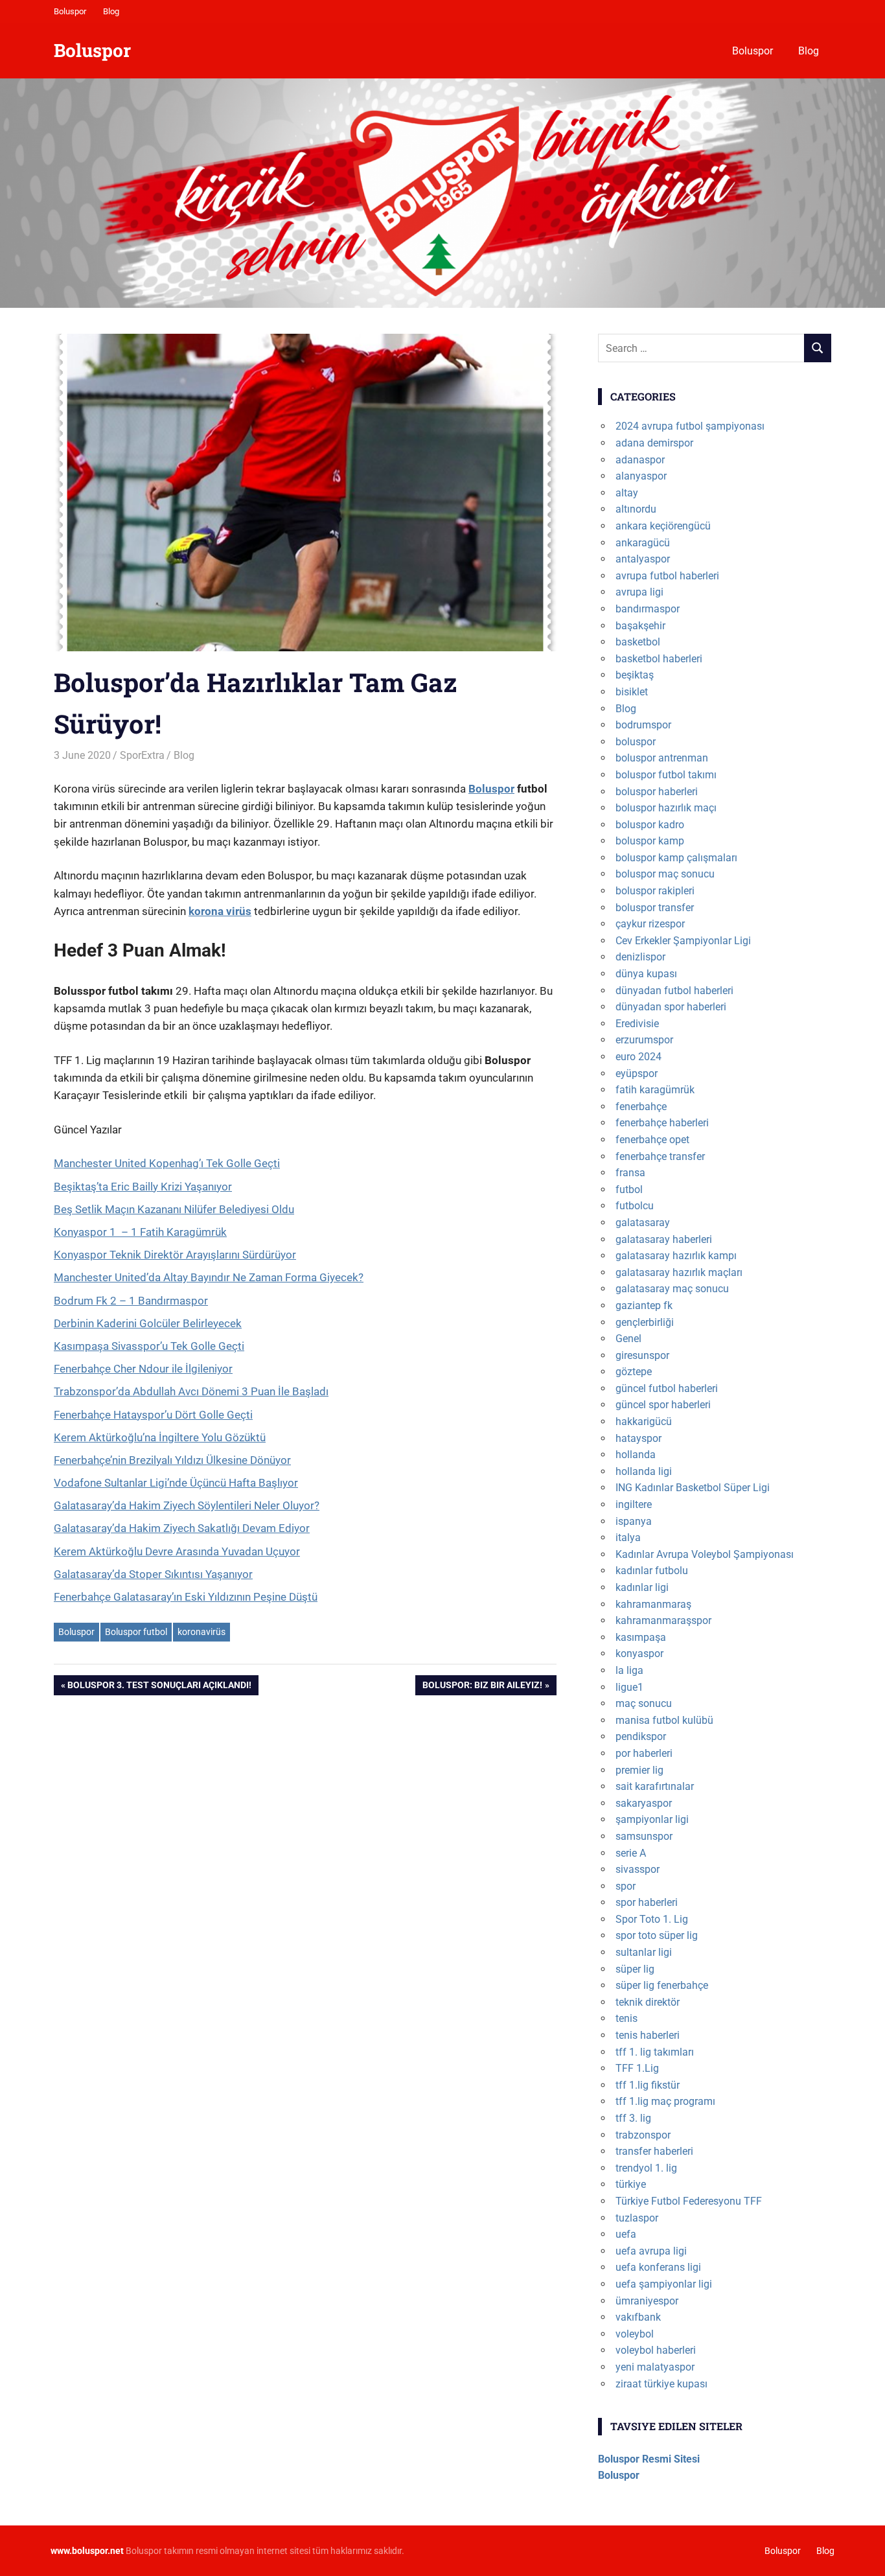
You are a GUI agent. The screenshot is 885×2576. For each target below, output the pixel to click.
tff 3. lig (633, 2118)
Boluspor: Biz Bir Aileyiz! (482, 1687)
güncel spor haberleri (663, 1405)
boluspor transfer (655, 908)
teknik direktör (648, 2002)
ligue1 (629, 1687)
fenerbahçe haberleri (662, 1123)
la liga (629, 1670)
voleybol (635, 2334)
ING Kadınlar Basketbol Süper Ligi (693, 1488)
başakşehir (640, 626)
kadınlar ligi (642, 1587)
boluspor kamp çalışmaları (676, 858)
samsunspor (644, 1836)
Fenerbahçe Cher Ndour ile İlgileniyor (143, 1369)
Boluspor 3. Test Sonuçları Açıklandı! (159, 1687)
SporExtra (142, 755)
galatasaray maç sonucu (672, 1289)
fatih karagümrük (655, 1090)
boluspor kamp (650, 841)
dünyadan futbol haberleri (674, 991)
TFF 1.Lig (637, 2068)
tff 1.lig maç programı (665, 2101)
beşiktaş (635, 675)
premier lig (639, 1770)
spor (626, 1886)
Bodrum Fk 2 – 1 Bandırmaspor (131, 1301)
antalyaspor (643, 559)
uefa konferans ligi (658, 2267)
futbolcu (635, 1206)
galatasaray (643, 1223)
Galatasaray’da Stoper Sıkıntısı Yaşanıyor (153, 1574)
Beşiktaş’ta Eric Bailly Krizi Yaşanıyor (143, 1187)
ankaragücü (643, 543)
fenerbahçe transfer (660, 1156)
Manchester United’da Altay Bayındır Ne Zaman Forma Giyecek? (209, 1277)
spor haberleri (647, 1902)
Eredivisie (637, 1024)
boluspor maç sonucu (665, 874)
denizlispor (640, 957)
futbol (629, 1189)
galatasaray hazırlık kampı (676, 1256)
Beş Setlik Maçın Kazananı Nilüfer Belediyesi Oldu (174, 1209)
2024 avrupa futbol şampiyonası (690, 426)
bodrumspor (643, 725)
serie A (631, 1853)
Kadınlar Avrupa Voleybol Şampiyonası (705, 1554)
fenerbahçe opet (652, 1140)
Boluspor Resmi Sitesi (649, 2459)
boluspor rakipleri (655, 891)
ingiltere (634, 1504)
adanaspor (640, 460)
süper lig (635, 1969)
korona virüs (220, 911)
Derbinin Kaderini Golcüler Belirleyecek (148, 1323)
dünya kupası (646, 974)
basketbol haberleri (659, 659)
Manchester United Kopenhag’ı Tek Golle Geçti (167, 1163)
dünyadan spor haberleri (671, 1007)
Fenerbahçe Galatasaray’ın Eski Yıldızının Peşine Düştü (186, 1597)
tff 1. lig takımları (655, 2052)
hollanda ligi (644, 1471)
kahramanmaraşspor (663, 1620)
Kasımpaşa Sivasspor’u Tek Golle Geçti (149, 1346)
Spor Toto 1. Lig (652, 1919)
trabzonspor (643, 2135)
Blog (111, 11)
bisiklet (632, 692)
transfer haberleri (654, 2151)
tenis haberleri (648, 2035)
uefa (626, 2234)
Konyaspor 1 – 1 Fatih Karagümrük (140, 1232)
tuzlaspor (637, 2218)
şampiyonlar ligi (652, 1819)
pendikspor (641, 1736)
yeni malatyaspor (655, 2367)
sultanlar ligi (644, 1952)
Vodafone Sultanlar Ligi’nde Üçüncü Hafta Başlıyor (176, 1483)
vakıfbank (638, 2317)
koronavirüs (201, 1632)
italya (628, 1537)
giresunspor (642, 1355)
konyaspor (639, 1654)
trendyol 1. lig (646, 2168)
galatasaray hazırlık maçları (679, 1272)
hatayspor (638, 1438)
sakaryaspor (644, 1803)
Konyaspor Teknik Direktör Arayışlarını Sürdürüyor (175, 1255)
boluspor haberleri (657, 792)
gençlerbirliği (645, 1322)
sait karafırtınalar (655, 1786)
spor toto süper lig (657, 1935)
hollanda (636, 1455)
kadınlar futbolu (652, 1571)
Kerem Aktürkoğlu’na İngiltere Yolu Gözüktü (160, 1437)
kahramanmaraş (653, 1604)
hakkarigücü (644, 1421)
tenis (626, 2018)
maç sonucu (644, 1703)
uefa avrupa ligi (651, 2251)
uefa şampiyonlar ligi (664, 2284)
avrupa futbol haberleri (667, 576)
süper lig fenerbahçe (662, 1985)
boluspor (636, 742)
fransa (630, 1173)
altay (627, 493)
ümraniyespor (647, 2301)
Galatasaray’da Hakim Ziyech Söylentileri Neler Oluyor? (187, 1505)
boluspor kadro (650, 825)
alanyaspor (641, 476)
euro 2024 (638, 1057)
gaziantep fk (644, 1305)
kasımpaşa (641, 1637)
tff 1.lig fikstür (648, 2085)
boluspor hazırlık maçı (666, 808)
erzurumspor (644, 1040)
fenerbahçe (641, 1107)
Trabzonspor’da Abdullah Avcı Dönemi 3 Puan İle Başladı (191, 1391)
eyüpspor (637, 1073)
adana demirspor (654, 443)
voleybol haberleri (656, 2350)
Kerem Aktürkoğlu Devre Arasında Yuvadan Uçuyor (177, 1551)
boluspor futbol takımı (666, 775)
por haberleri (644, 1753)
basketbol (638, 642)
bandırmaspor (648, 609)
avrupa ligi (639, 592)
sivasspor (638, 1869)
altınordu (636, 509)
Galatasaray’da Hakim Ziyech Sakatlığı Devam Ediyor (182, 1528)
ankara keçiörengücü (663, 526)
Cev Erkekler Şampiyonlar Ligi (683, 941)
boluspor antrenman (662, 758)
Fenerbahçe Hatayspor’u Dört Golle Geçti (153, 1415)
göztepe (634, 1372)
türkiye (631, 2184)
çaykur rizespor (650, 924)
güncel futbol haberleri (667, 1388)
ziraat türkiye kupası (661, 2384)
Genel (628, 1339)
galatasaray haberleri (664, 1239)
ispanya (634, 1521)
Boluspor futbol (136, 1632)
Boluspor (70, 11)
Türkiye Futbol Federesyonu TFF (689, 2201)
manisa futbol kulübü (664, 1720)
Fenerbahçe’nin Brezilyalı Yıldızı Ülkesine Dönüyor (172, 1460)
